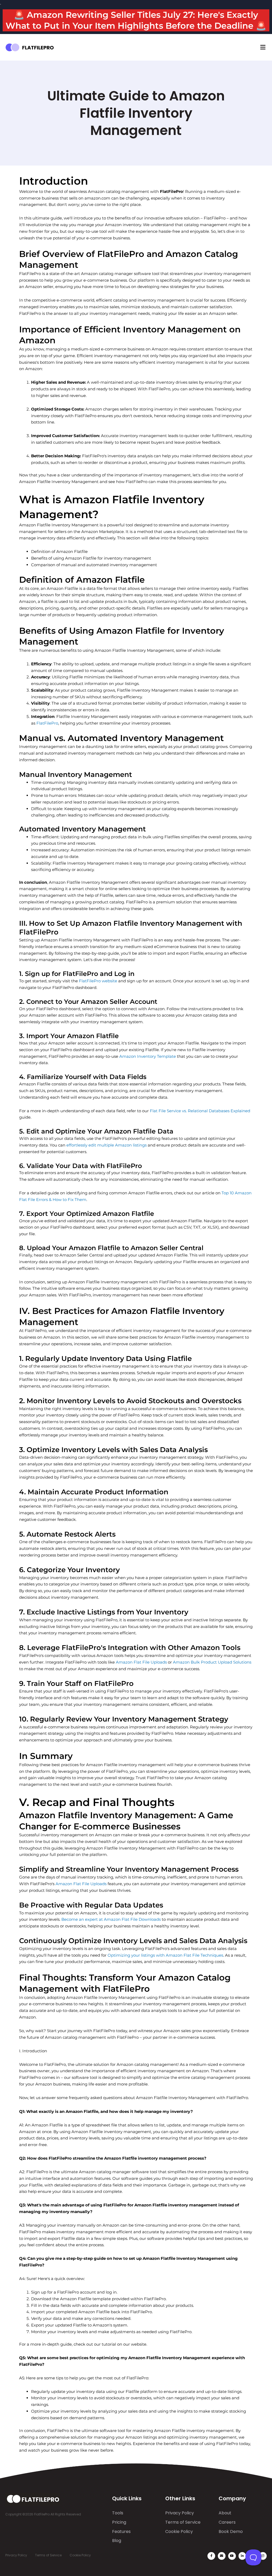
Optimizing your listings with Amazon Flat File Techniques (165, 1955)
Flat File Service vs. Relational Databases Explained (200, 1111)
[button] (263, 47)
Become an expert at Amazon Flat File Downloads (111, 1919)
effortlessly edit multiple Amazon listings (107, 1145)
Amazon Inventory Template (148, 1056)
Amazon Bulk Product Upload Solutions (212, 1662)
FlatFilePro (47, 723)
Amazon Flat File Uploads (141, 1662)
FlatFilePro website (98, 981)
